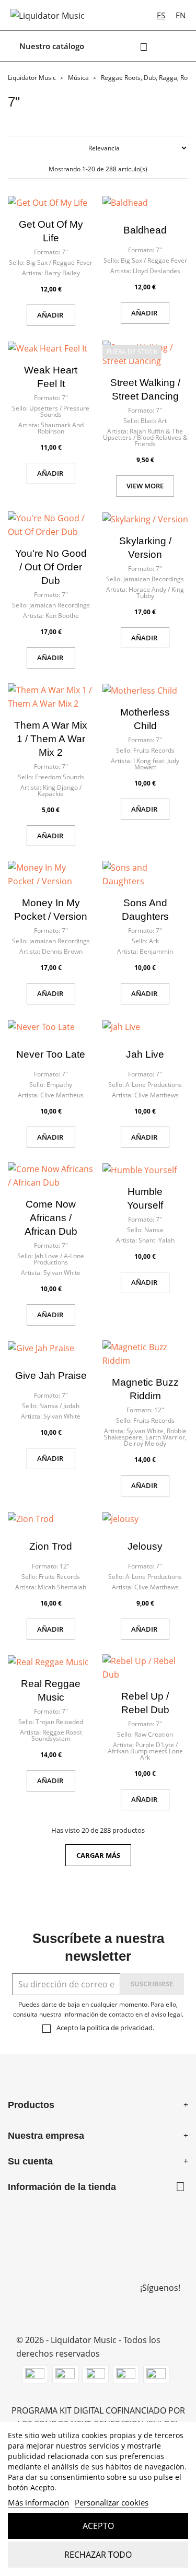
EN (181, 15)
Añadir (51, 315)
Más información (38, 2502)
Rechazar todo (98, 2555)
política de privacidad (120, 2028)
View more (145, 486)
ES (161, 15)
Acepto (98, 2526)
